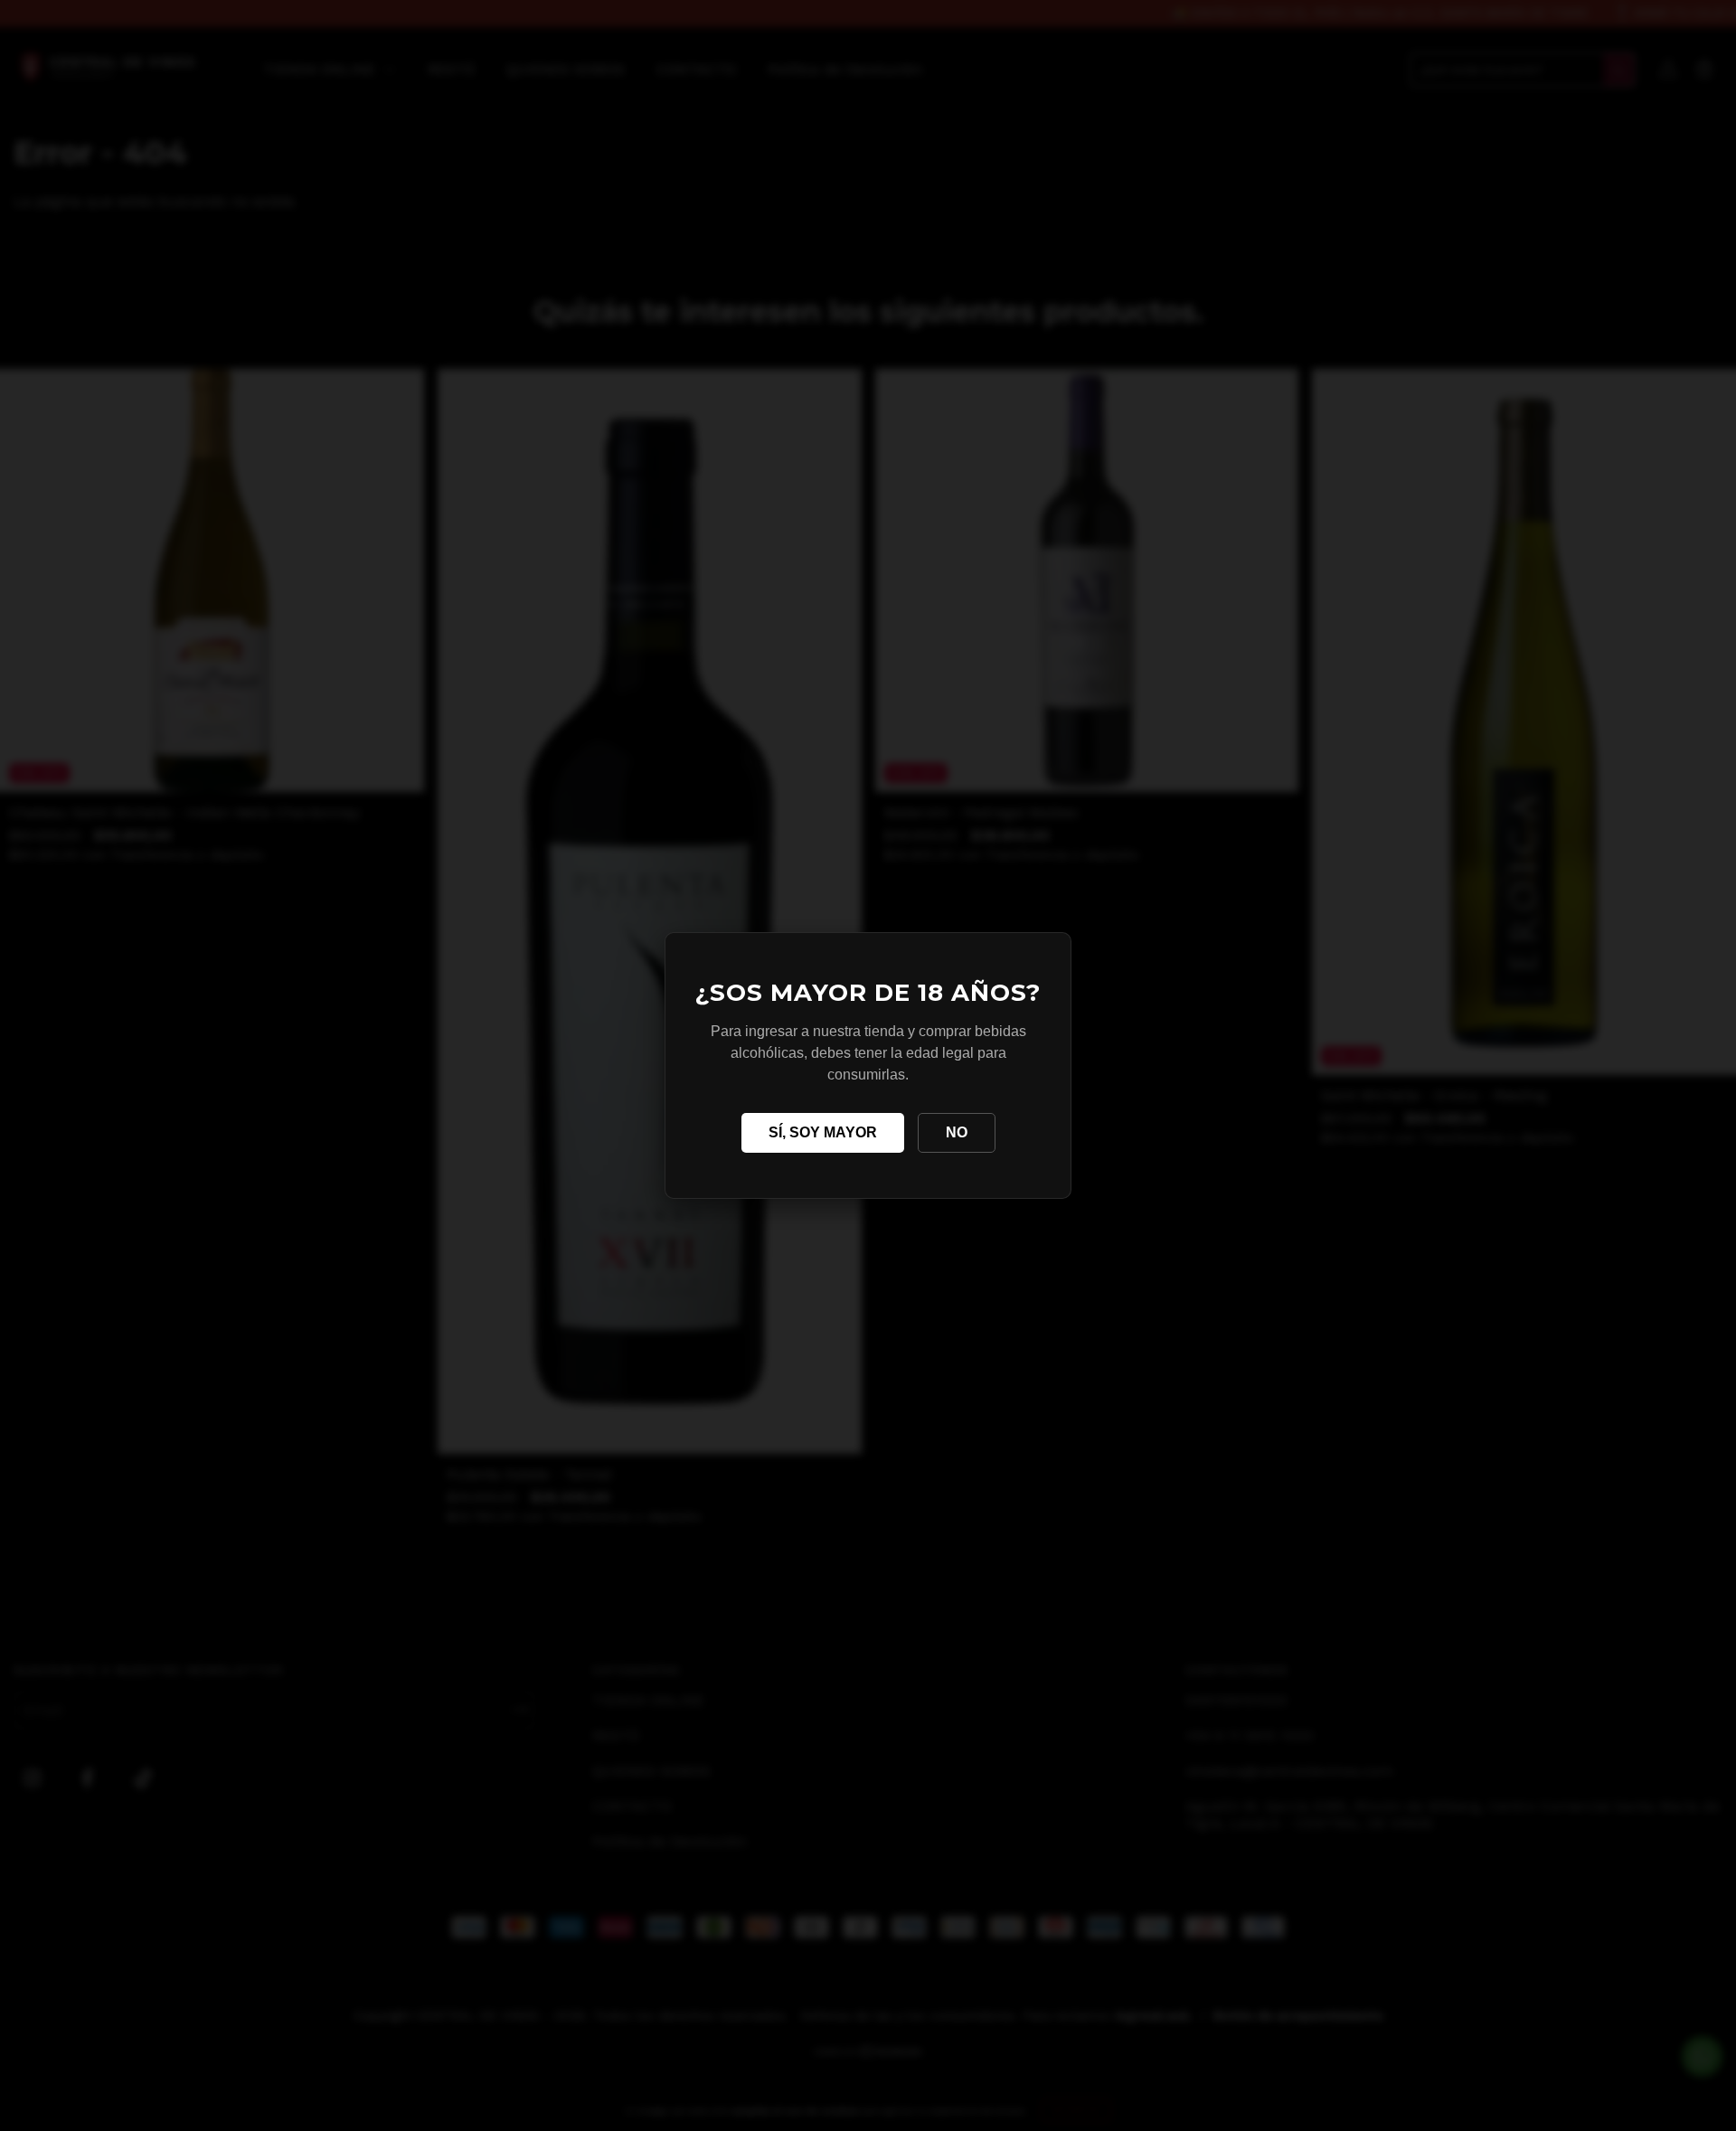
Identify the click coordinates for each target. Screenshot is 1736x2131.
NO (957, 1132)
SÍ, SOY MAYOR (823, 1132)
